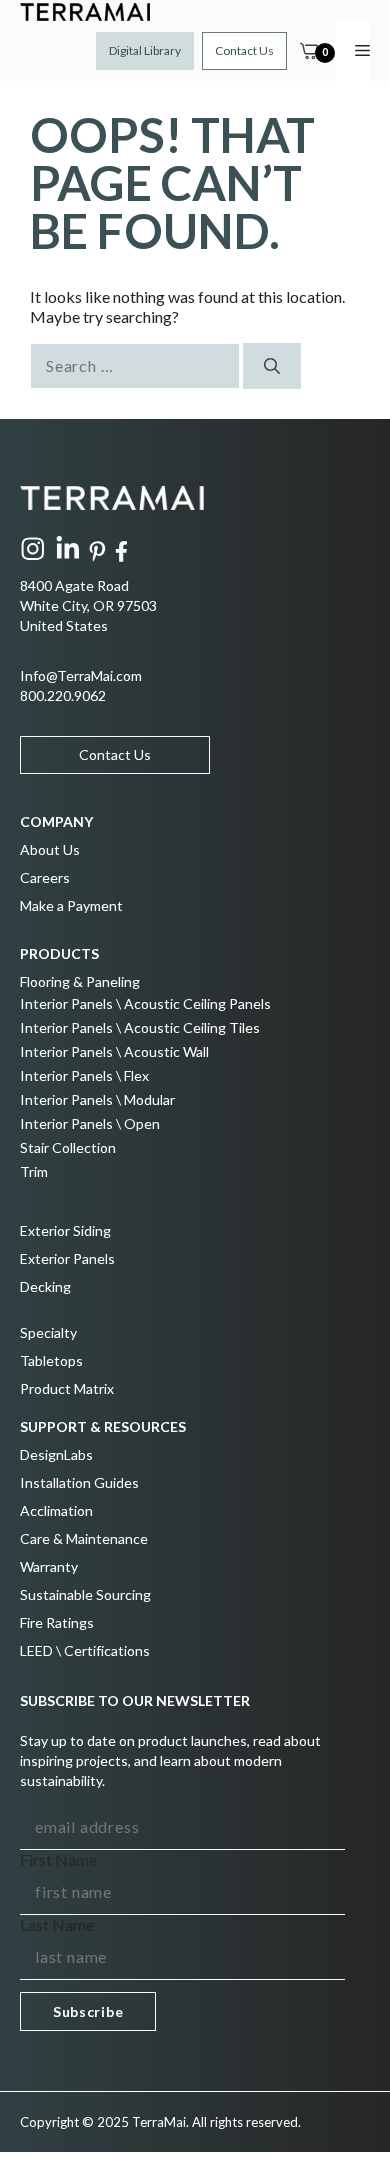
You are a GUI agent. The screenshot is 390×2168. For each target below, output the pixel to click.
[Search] (272, 366)
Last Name (57, 1924)
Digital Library (145, 50)
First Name (58, 1859)
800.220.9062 (63, 695)
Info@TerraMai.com (81, 675)
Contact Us (244, 50)
